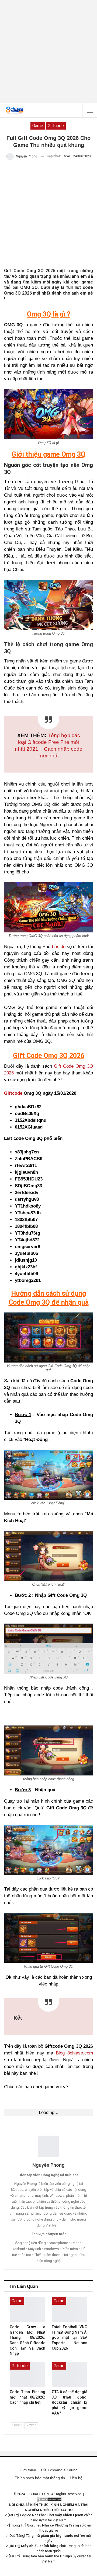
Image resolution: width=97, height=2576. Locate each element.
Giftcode (13, 1093)
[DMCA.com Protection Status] (48, 2499)
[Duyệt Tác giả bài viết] (48, 2146)
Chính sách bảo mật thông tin (40, 2478)
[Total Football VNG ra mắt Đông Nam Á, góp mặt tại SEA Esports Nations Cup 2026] (70, 2309)
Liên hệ (76, 2478)
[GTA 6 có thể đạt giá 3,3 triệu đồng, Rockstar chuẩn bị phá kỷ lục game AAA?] (70, 2374)
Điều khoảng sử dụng (59, 2470)
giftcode (56, 126)
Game (38, 126)
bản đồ (59, 947)
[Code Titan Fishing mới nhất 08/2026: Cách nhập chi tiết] (27, 2374)
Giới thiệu (28, 2470)
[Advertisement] (48, 51)
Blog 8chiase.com (74, 2053)
